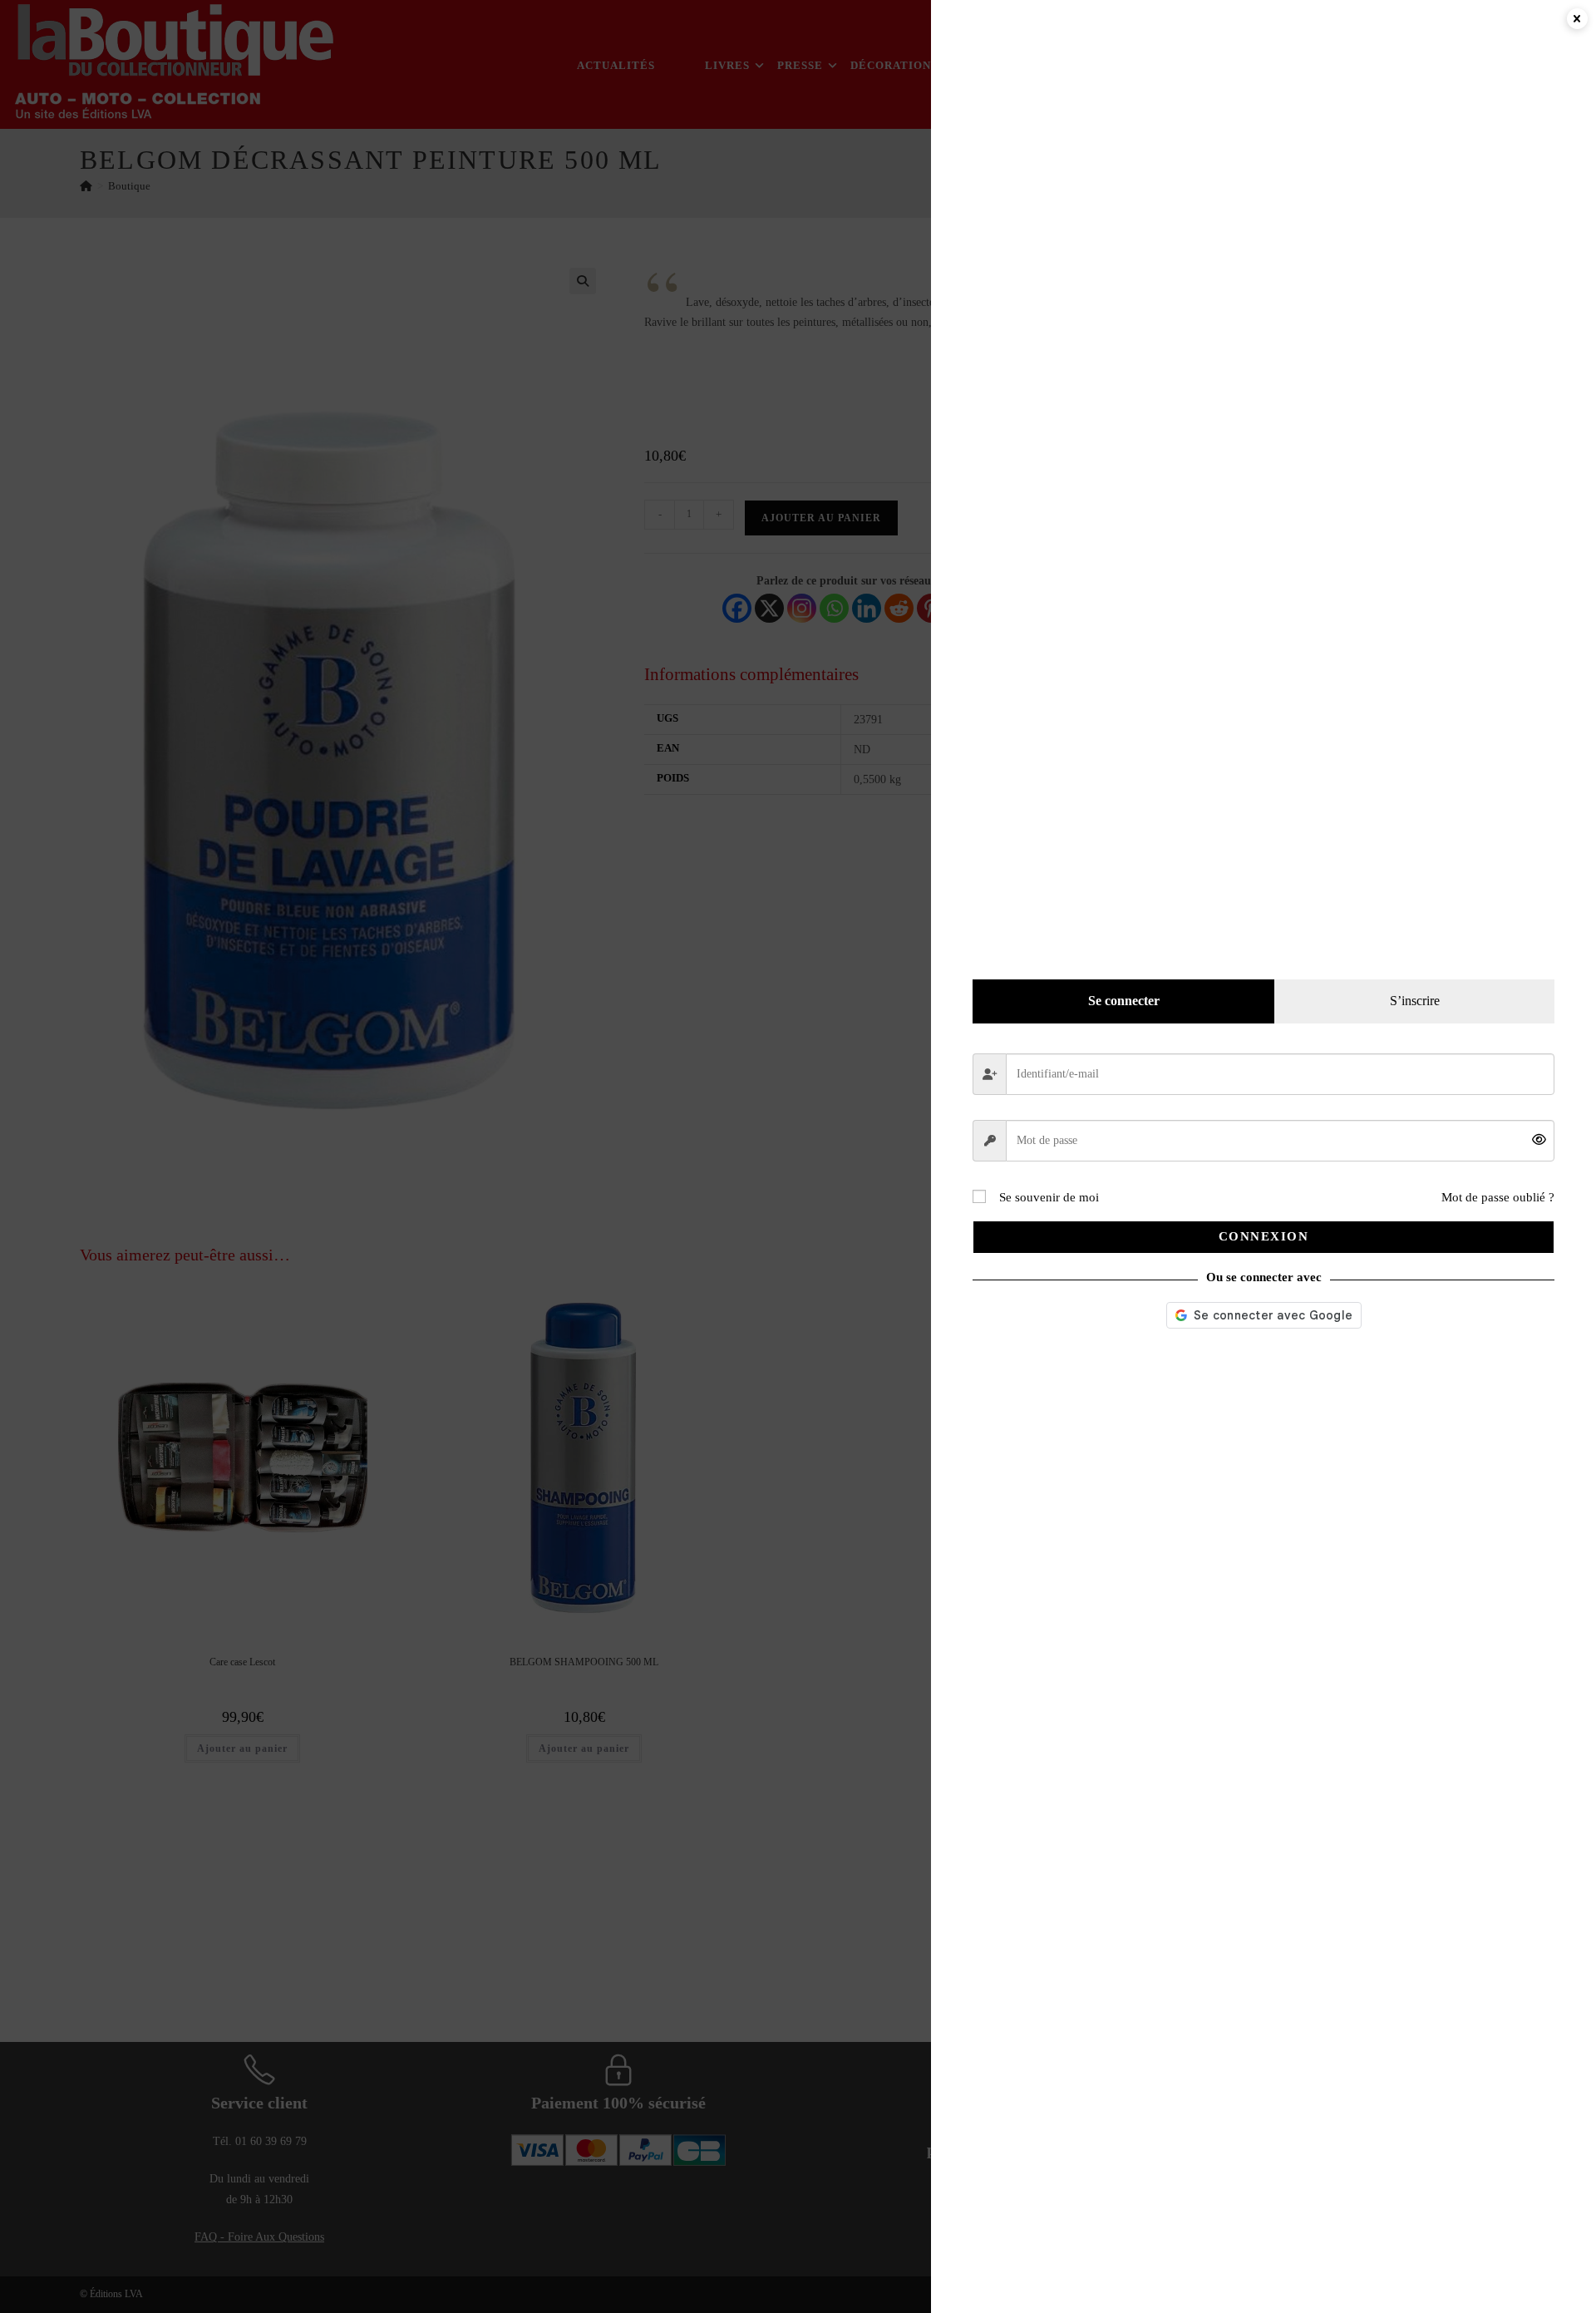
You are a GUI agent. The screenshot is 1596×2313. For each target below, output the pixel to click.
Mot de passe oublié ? (1498, 1197)
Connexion (1264, 1236)
